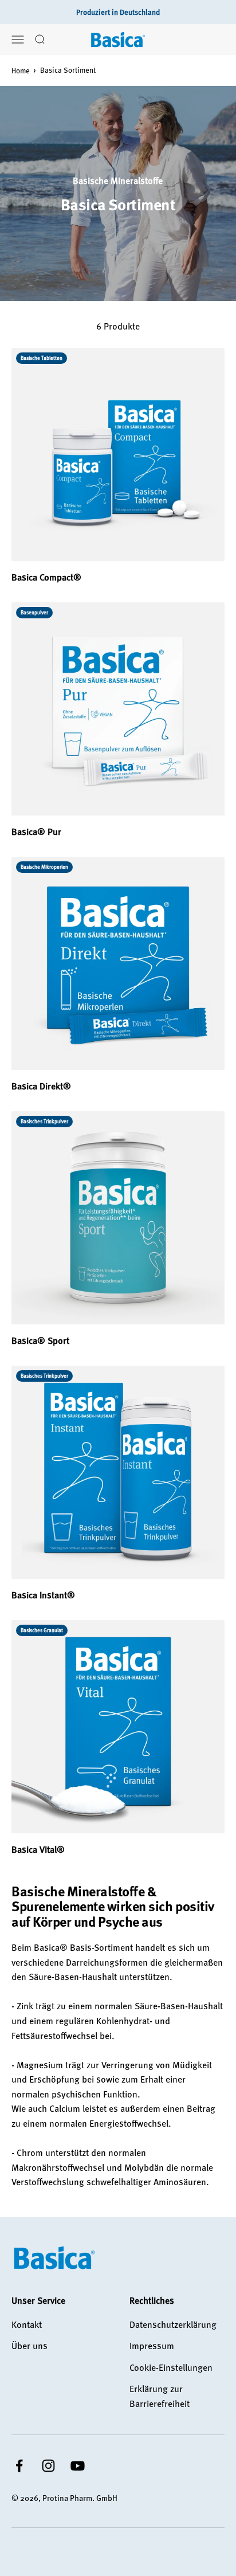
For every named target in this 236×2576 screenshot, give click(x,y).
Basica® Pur (36, 832)
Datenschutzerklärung (173, 2324)
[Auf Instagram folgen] (48, 2466)
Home (21, 70)
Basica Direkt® (41, 1086)
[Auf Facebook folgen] (19, 2466)
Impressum (152, 2346)
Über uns (29, 2346)
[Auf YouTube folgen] (78, 2466)
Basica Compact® (46, 577)
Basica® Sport (40, 1340)
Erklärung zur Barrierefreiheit (160, 2396)
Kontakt (27, 2324)
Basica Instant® (43, 1595)
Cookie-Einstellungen (171, 2367)
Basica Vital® (38, 1849)
